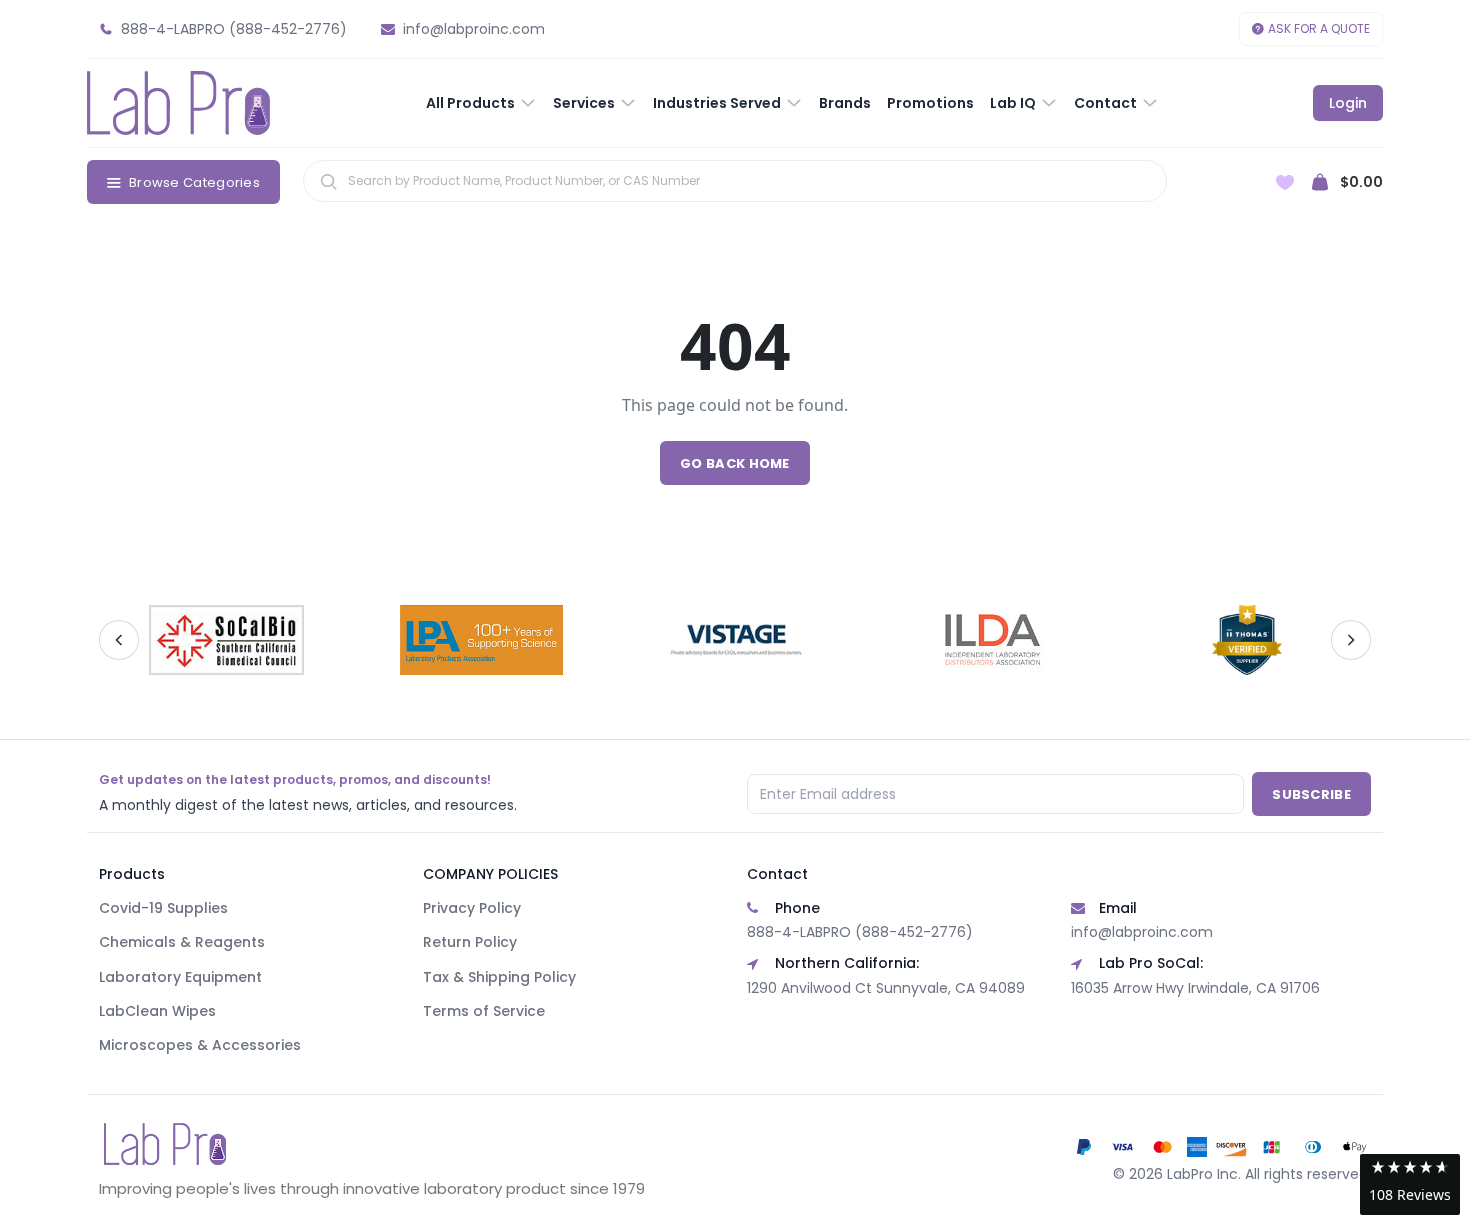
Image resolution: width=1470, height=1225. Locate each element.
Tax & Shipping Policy (499, 977)
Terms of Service (484, 1011)
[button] (1410, 1184)
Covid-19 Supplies (163, 908)
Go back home (735, 463)
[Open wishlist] (1285, 182)
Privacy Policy (472, 908)
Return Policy (470, 942)
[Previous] (119, 640)
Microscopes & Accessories (200, 1045)
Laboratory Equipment (180, 977)
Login (1348, 103)
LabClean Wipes (157, 1011)
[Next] (1351, 640)
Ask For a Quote (1319, 28)
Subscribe (1311, 794)
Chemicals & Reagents (182, 942)
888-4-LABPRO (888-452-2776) (860, 932)
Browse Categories (194, 182)
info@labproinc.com (1142, 932)
